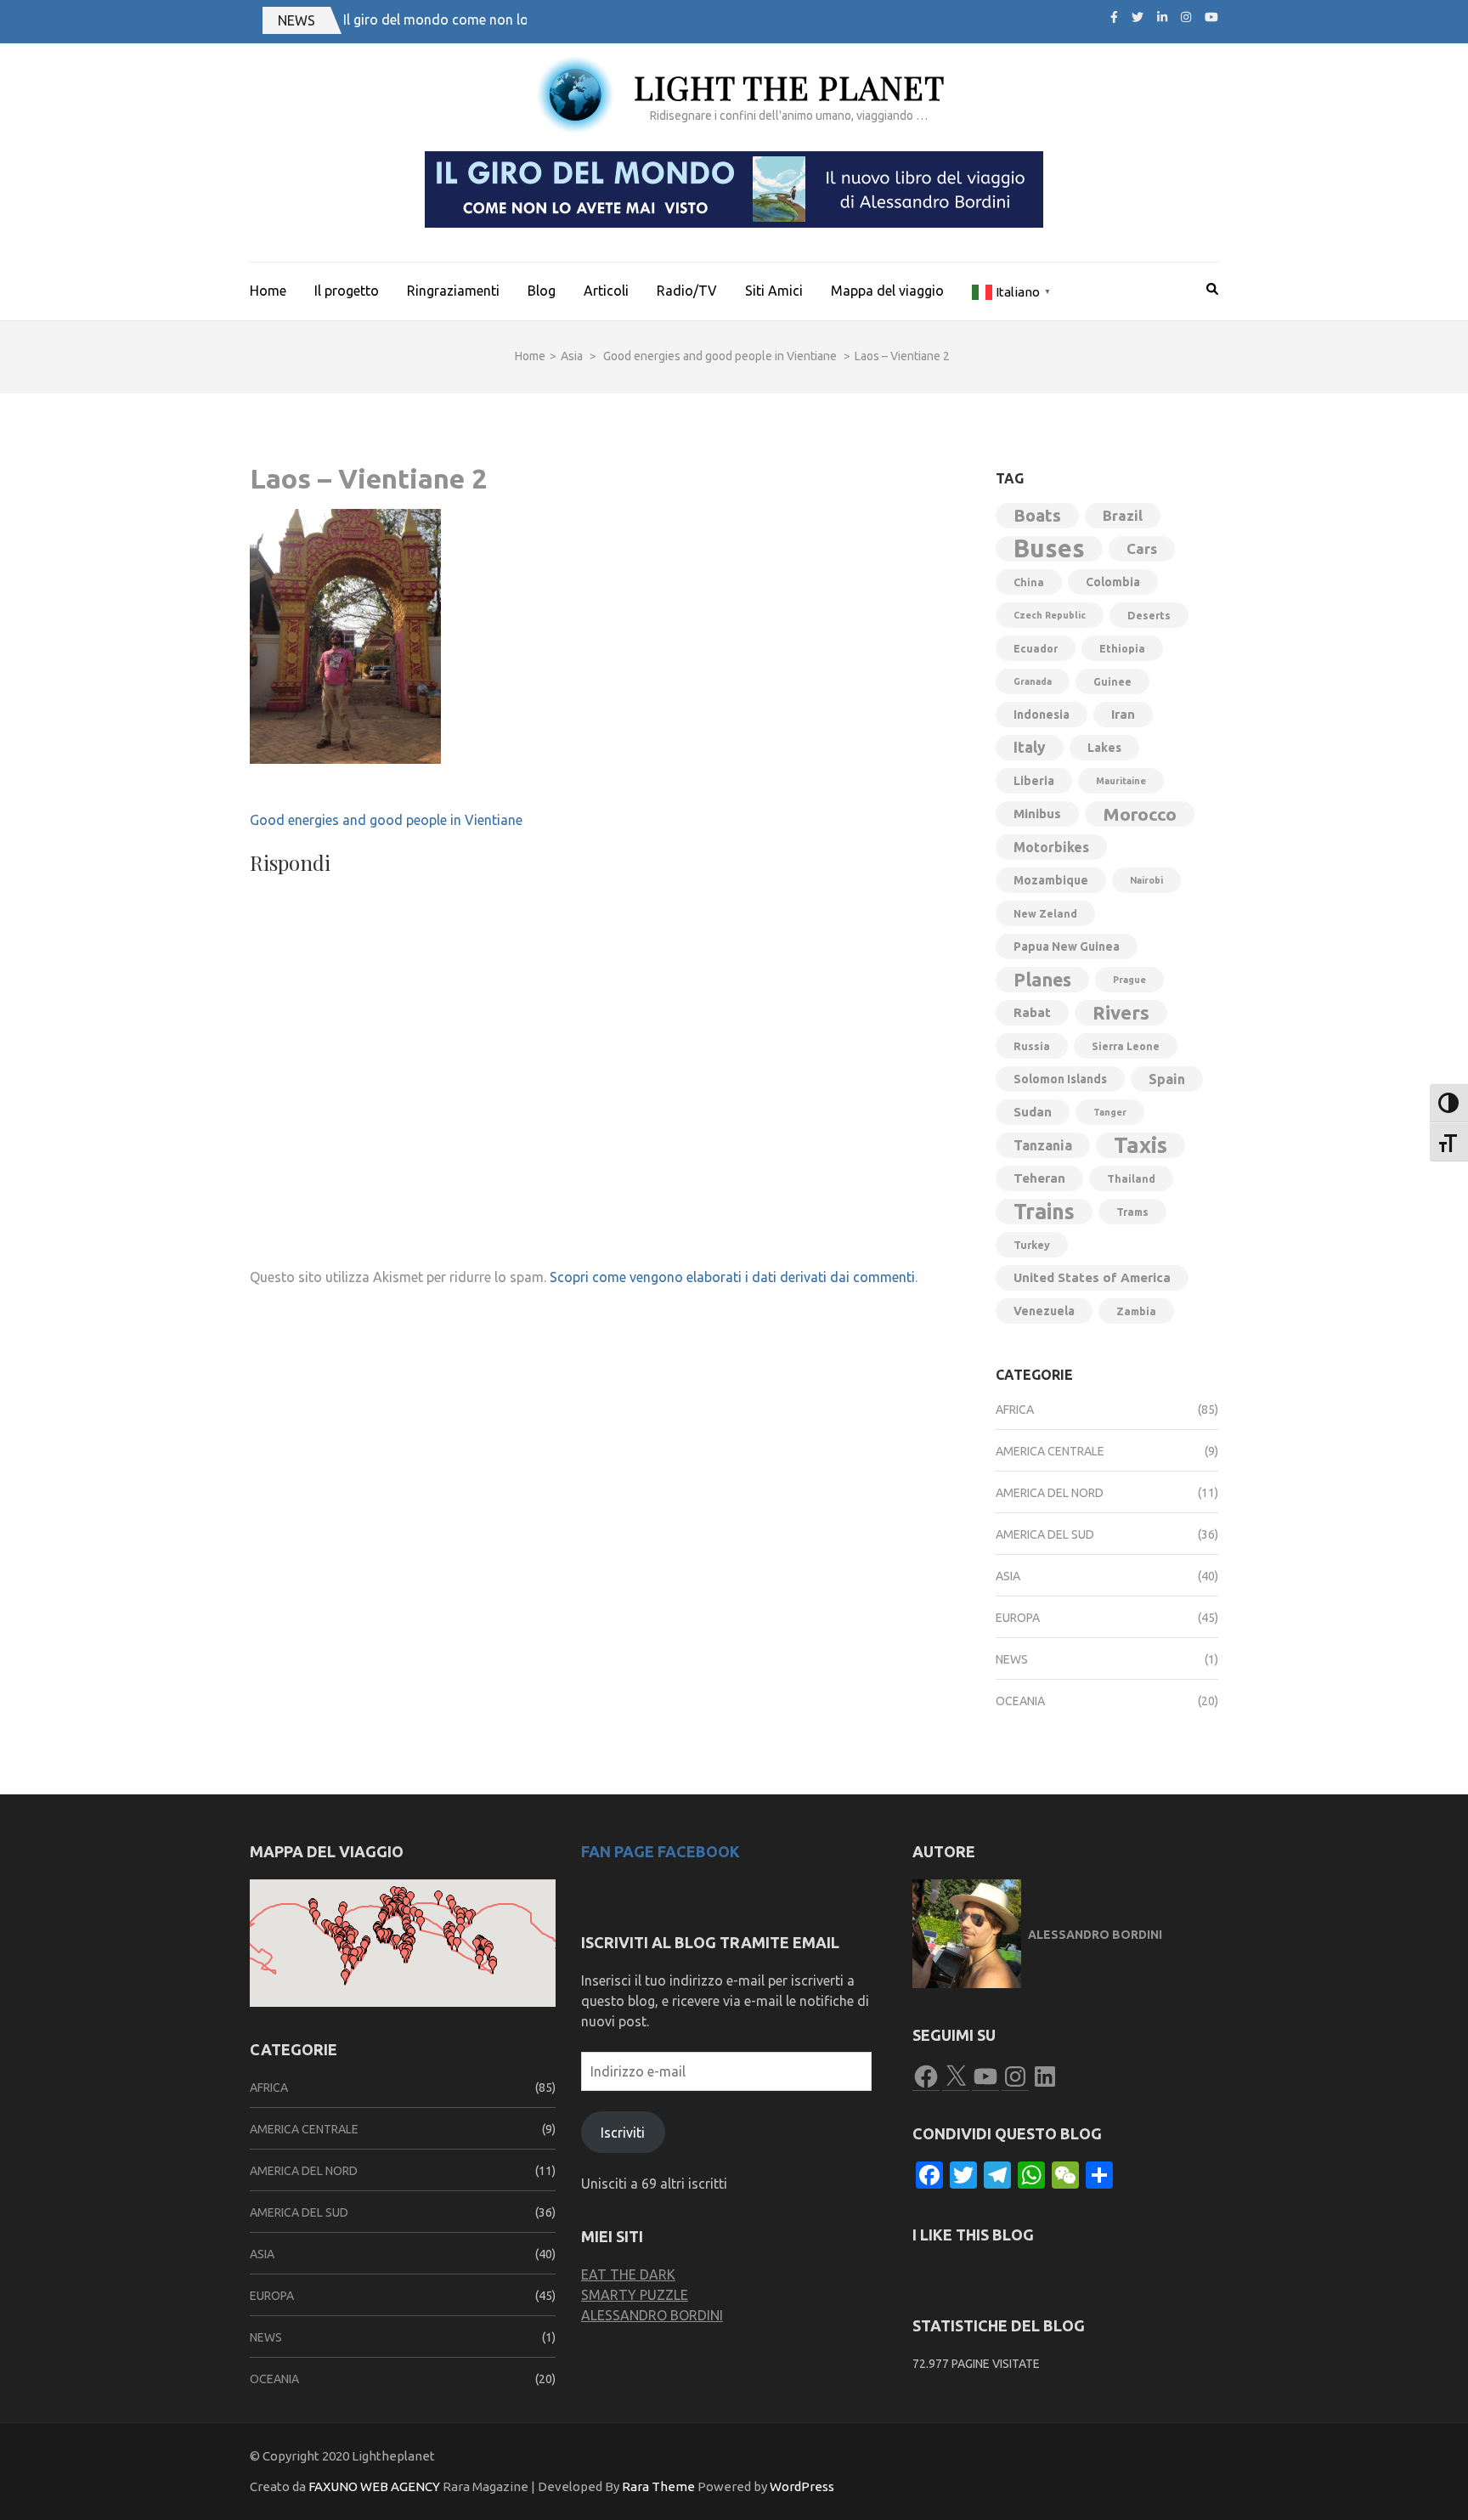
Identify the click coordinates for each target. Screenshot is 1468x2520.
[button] (342, 1912)
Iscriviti (623, 2133)
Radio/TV (687, 291)
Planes (1042, 980)
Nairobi (1146, 880)
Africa (1015, 1410)
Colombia (1113, 582)
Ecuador (1036, 648)
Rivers (1121, 1012)
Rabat (1032, 1012)
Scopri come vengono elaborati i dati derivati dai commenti (732, 1277)
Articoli (606, 291)
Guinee (1112, 681)
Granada (1033, 681)
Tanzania (1043, 1145)
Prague (1129, 980)
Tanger (1110, 1112)
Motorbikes (1051, 847)
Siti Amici (774, 291)
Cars (1142, 548)
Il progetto (347, 291)
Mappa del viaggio (887, 291)
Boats (1037, 515)
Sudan (1033, 1112)
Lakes (1104, 748)
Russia (1032, 1046)
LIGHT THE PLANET (789, 87)
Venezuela (1044, 1311)
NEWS (296, 20)
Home (268, 291)
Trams (1132, 1212)
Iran (1123, 714)
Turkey (1032, 1245)
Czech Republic (1050, 615)
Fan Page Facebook (661, 1851)
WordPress (802, 2486)
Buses (1049, 549)
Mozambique (1051, 880)
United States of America (1092, 1277)
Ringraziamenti (453, 291)
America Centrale (1050, 1451)
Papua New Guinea (1067, 946)
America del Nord (1050, 1493)
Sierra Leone (1126, 1046)
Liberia (1034, 781)
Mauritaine (1121, 781)
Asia (572, 356)
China (1029, 582)
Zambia (1136, 1311)
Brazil (1123, 515)
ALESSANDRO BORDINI (652, 2315)
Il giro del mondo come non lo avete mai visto (484, 20)
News (1012, 1659)
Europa (1018, 1618)
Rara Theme (658, 2486)
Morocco (1140, 814)
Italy (1030, 747)
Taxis (1141, 1145)
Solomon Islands (1060, 1079)
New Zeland (1045, 913)
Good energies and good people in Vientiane (386, 820)
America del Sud (1045, 1534)
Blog (542, 291)
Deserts (1149, 615)
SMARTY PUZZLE (635, 2295)
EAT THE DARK (628, 2274)
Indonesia (1042, 715)
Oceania (1020, 1701)
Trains (1044, 1212)
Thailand (1131, 1178)
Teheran (1039, 1178)
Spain (1167, 1079)
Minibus (1037, 814)
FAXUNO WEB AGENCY (374, 2486)
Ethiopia (1122, 648)
